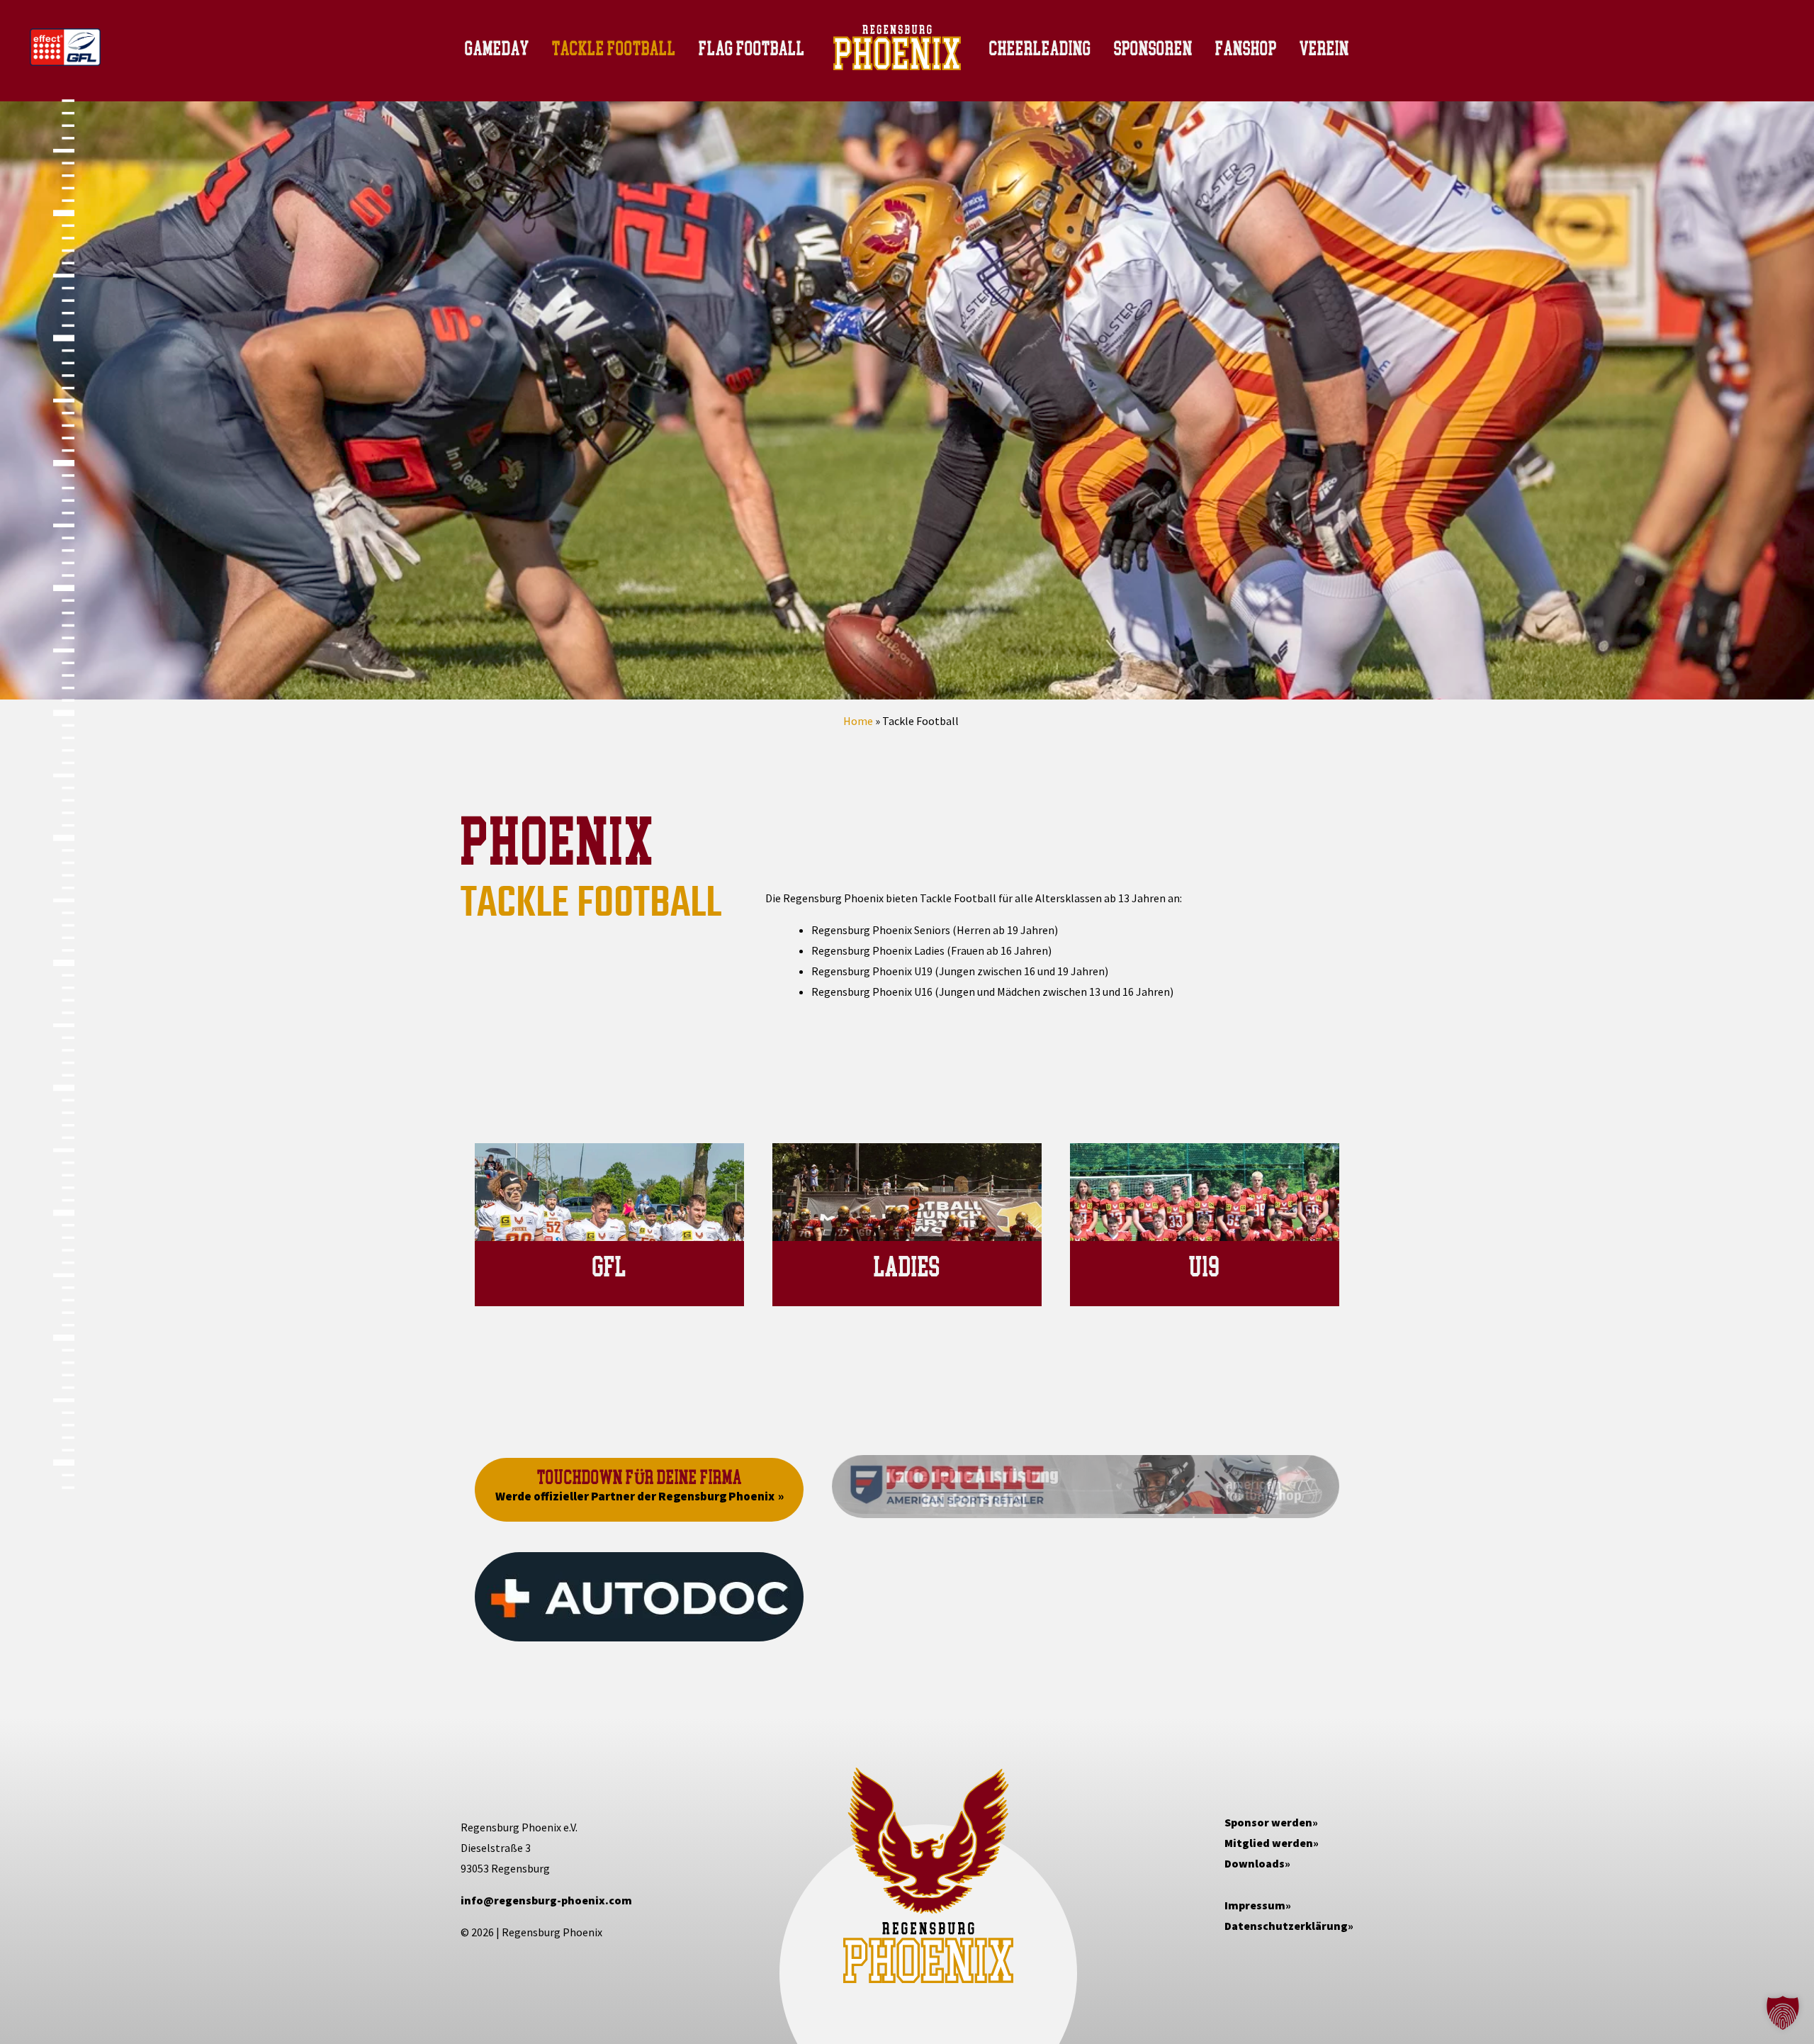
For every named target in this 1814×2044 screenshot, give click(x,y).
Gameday (497, 48)
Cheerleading (1040, 48)
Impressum (1255, 1905)
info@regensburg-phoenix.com (546, 1900)
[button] (1783, 2013)
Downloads (1255, 1863)
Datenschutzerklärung (1286, 1926)
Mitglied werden (1269, 1843)
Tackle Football (614, 48)
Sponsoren (1153, 48)
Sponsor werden (1268, 1822)
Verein (1324, 48)
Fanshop (1246, 48)
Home (858, 721)
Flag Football (752, 48)
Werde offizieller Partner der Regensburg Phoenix (635, 1496)
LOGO (933, 47)
